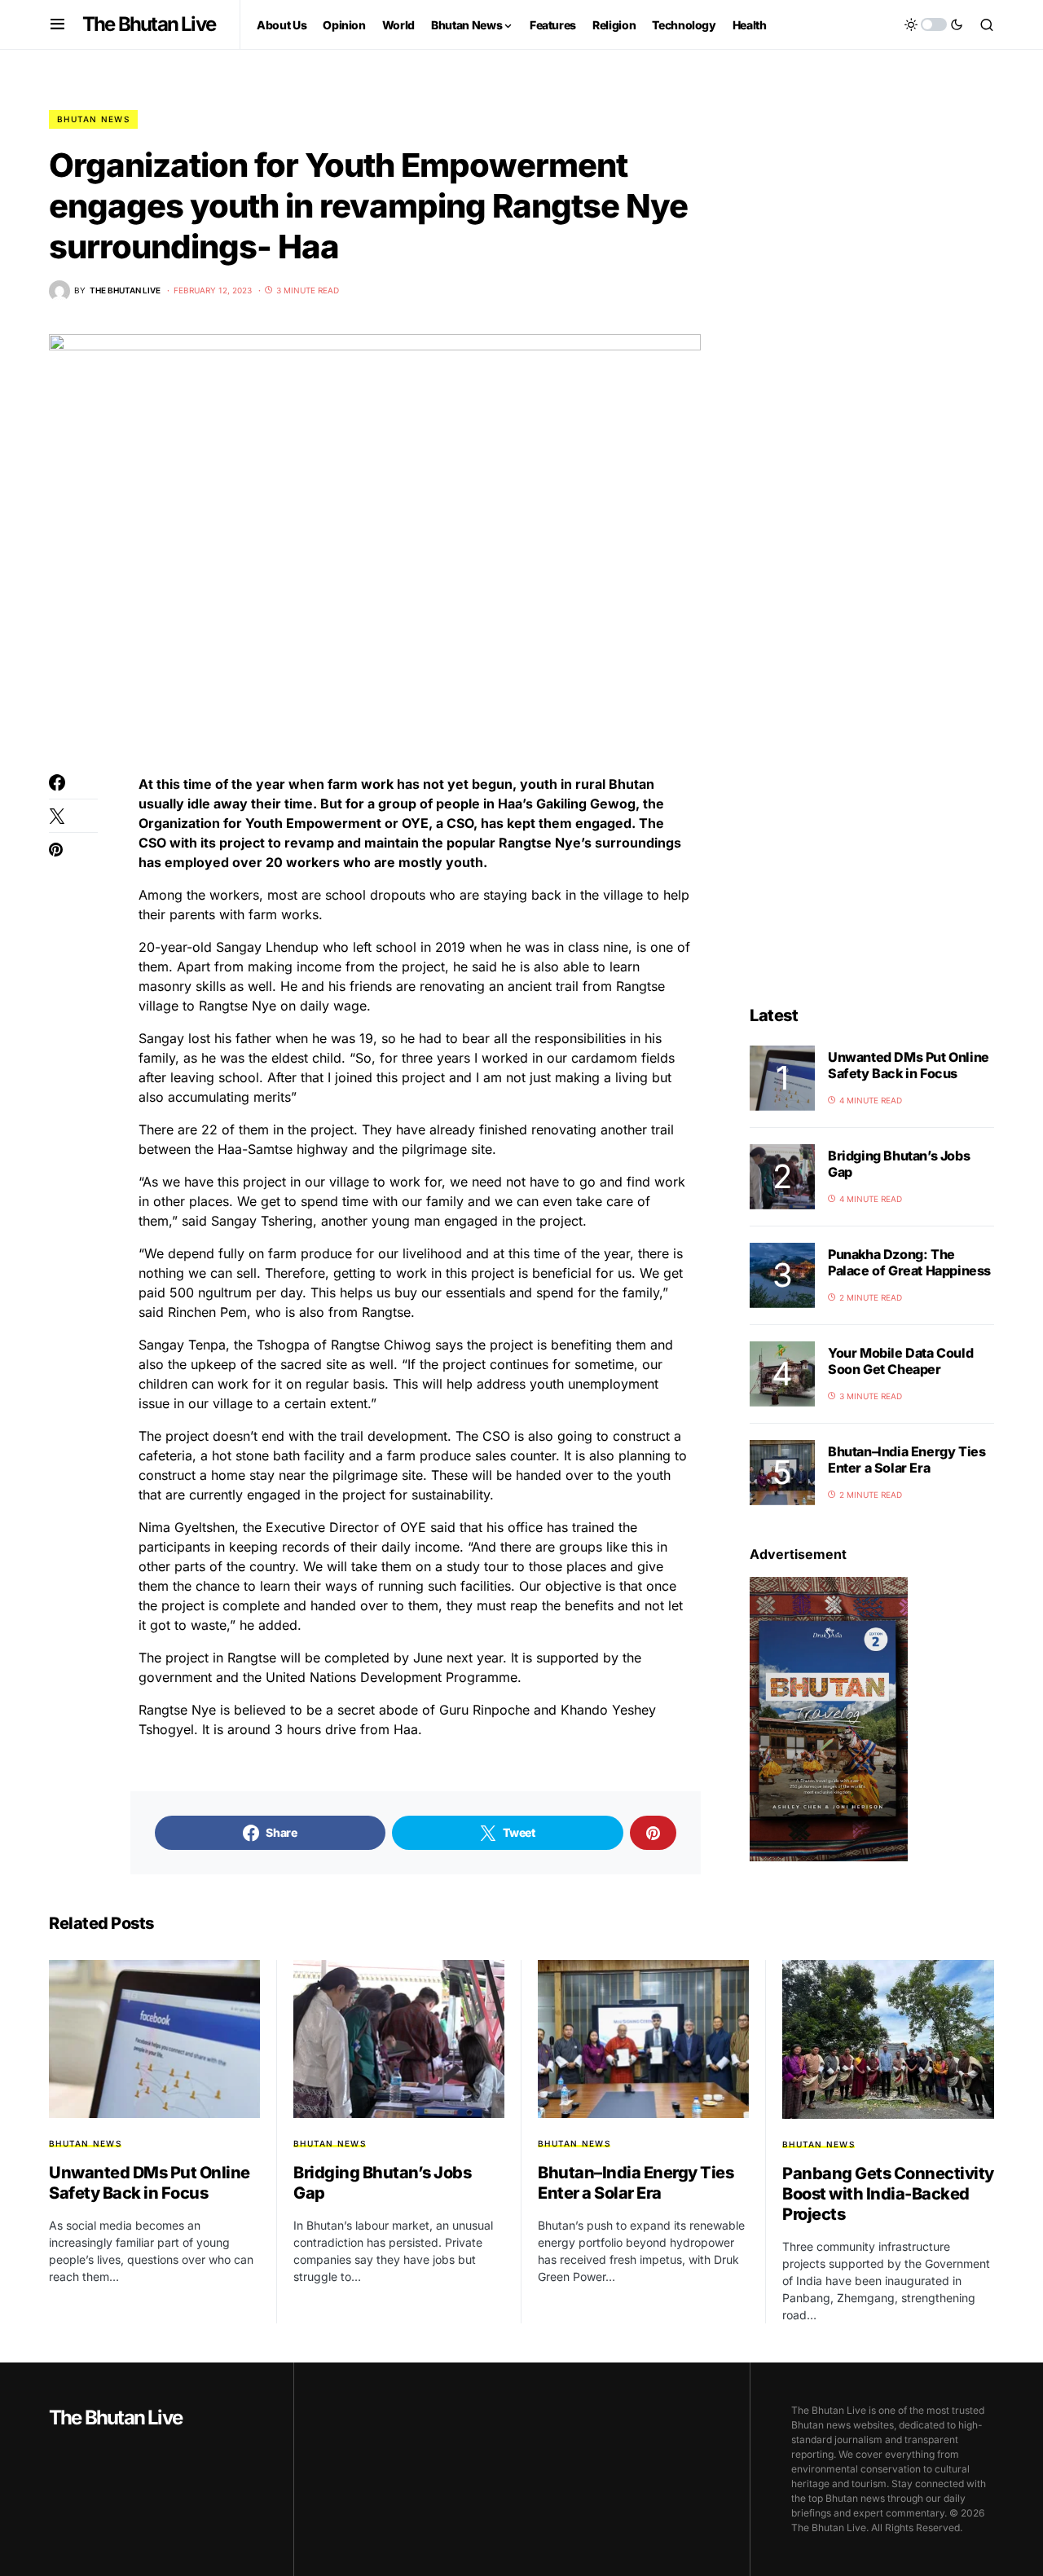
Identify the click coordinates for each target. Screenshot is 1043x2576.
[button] (57, 24)
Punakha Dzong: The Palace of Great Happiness (909, 1262)
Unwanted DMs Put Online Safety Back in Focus (909, 1065)
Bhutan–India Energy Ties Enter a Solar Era (907, 1460)
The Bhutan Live (149, 24)
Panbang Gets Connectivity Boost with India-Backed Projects (888, 2194)
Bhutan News (93, 119)
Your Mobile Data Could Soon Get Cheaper (900, 1361)
